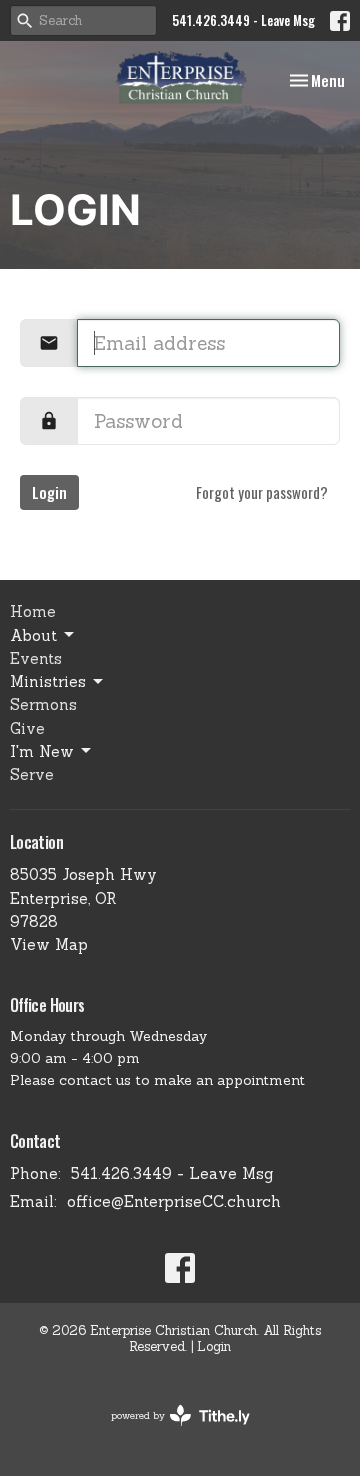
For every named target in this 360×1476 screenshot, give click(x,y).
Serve (32, 774)
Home (33, 611)
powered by (169, 1432)
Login (49, 492)
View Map (49, 944)
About (33, 635)
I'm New (42, 751)
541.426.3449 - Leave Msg (243, 20)
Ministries (48, 681)
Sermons (43, 704)
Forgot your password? (262, 492)
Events (36, 658)
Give (27, 728)
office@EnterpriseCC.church (174, 1201)
